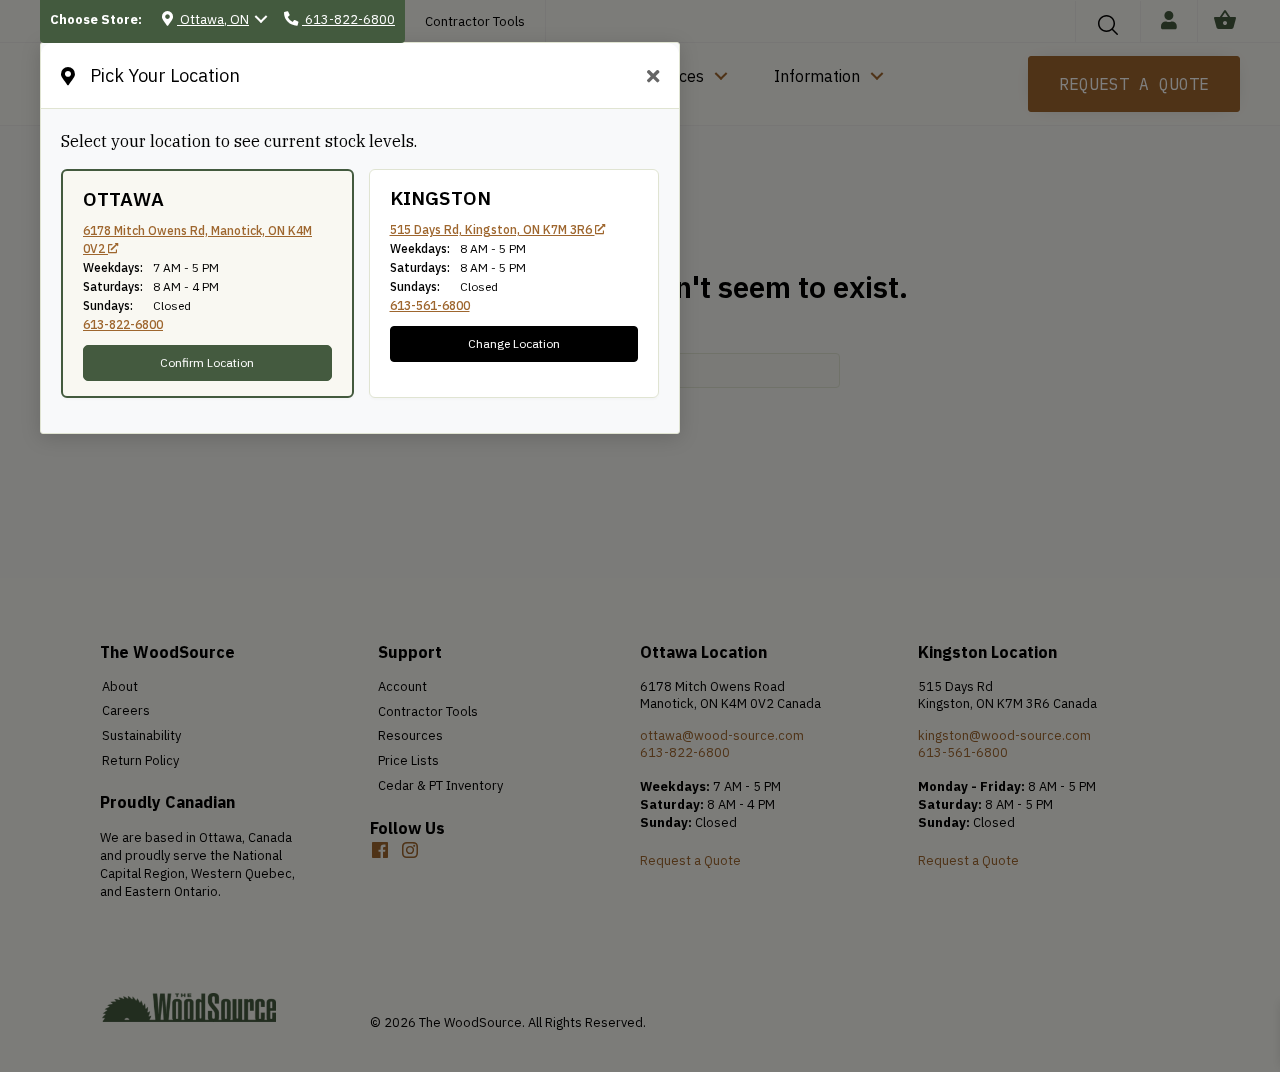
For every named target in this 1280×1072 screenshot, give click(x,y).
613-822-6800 (123, 324)
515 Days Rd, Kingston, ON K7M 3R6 (492, 229)
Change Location (514, 343)
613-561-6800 (430, 305)
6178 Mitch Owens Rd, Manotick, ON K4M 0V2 (197, 239)
